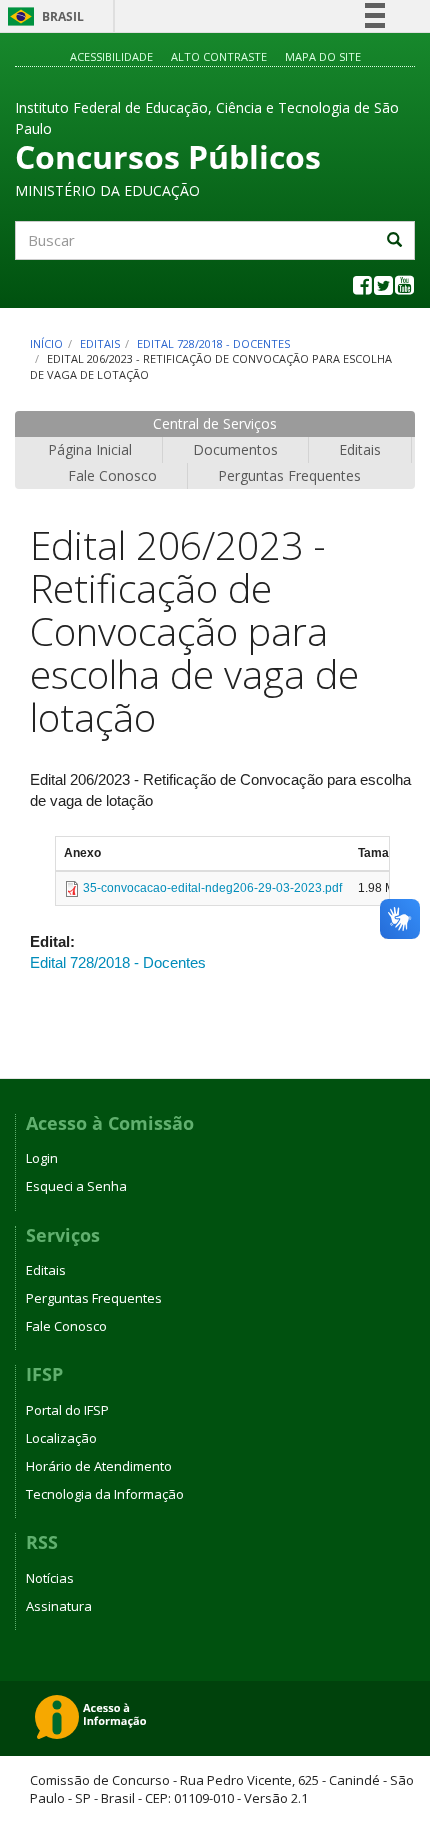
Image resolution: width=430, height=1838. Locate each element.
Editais (100, 343)
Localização (61, 1438)
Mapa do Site (323, 56)
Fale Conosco (112, 475)
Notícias (50, 1578)
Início (46, 343)
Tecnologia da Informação (105, 1494)
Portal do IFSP (67, 1410)
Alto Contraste (219, 56)
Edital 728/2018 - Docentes (213, 343)
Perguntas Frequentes (289, 475)
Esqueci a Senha (76, 1186)
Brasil (42, 16)
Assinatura (59, 1606)
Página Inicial (90, 449)
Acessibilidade (111, 56)
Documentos (235, 449)
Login (42, 1158)
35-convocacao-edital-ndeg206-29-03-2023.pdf (212, 888)
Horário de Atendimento (99, 1466)
